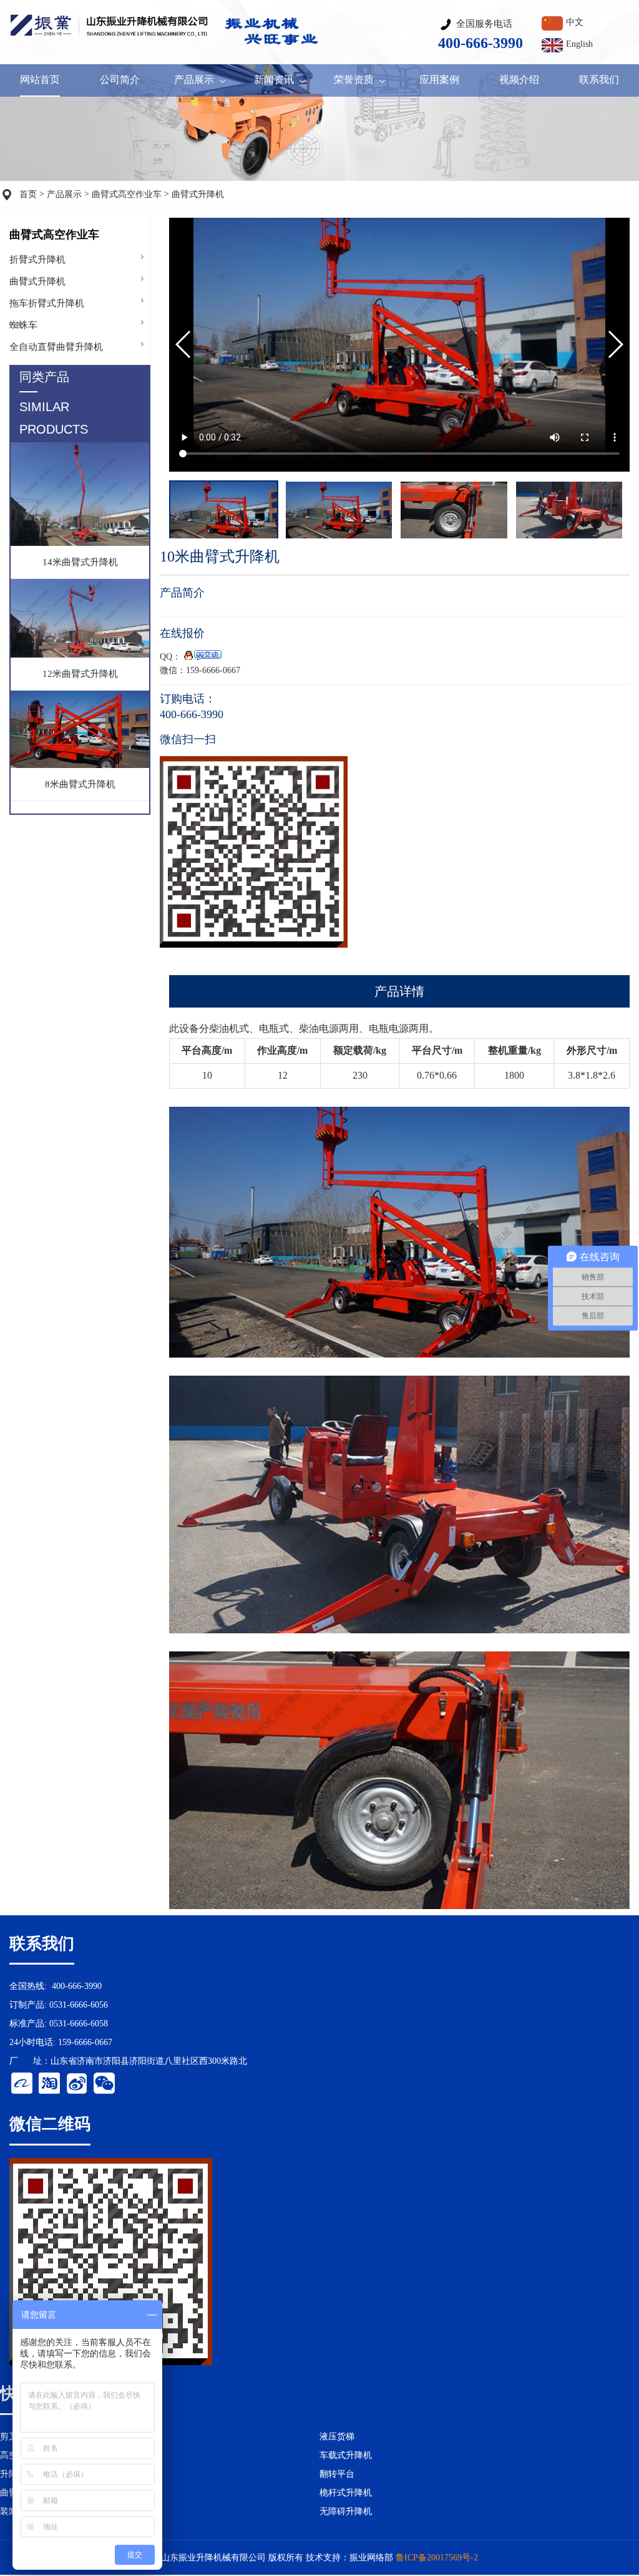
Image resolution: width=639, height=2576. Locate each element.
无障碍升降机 (346, 2511)
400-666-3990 (77, 1986)
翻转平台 (337, 2474)
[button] (615, 344)
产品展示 (64, 194)
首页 (28, 194)
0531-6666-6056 (79, 2005)
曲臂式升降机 (198, 194)
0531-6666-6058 (79, 2024)
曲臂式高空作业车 (127, 194)
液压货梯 (337, 2437)
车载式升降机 (346, 2455)
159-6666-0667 (85, 2042)
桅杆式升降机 (346, 2493)
